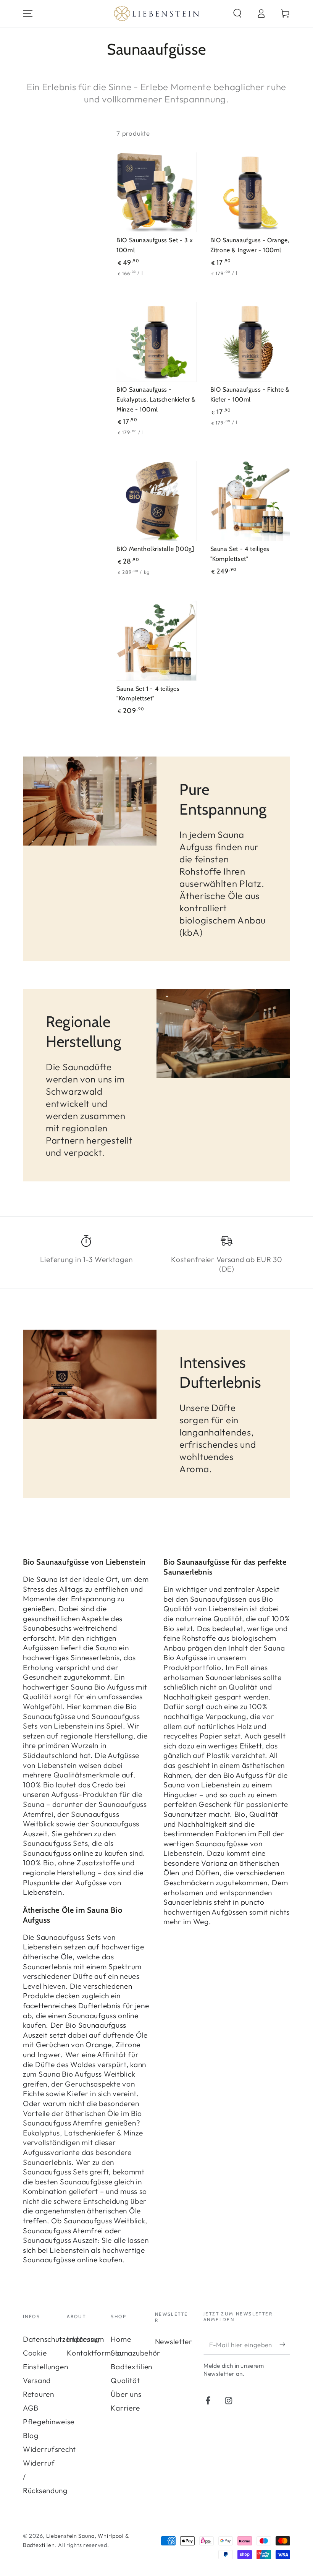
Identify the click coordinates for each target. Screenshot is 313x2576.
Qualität (125, 2380)
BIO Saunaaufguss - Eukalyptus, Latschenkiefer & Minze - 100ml (156, 399)
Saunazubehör (136, 2353)
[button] (237, 14)
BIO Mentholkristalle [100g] (155, 549)
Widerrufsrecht (49, 2449)
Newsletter (174, 2341)
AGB (31, 2408)
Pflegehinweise (49, 2422)
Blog (31, 2435)
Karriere (125, 2408)
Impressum (85, 2339)
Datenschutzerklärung (61, 2339)
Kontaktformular (96, 2353)
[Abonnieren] (285, 2344)
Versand (37, 2380)
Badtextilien (131, 2367)
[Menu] (28, 14)
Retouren (39, 2394)
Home (121, 2339)
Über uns (126, 2394)
